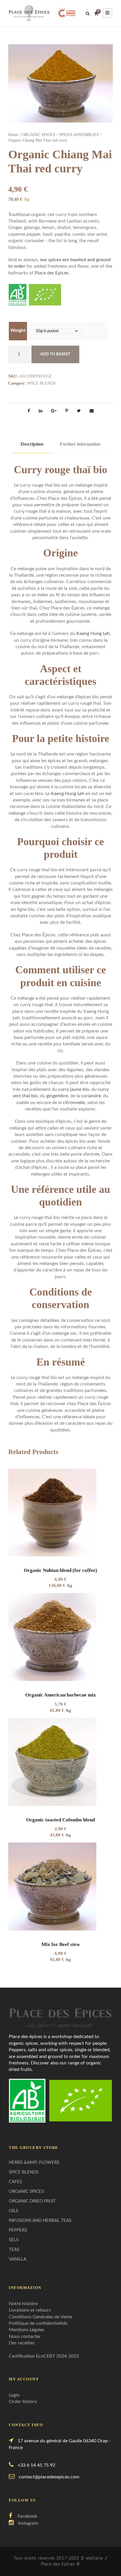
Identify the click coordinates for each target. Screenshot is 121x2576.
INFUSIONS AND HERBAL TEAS (40, 2221)
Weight (18, 330)
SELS (14, 2240)
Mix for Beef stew (61, 1944)
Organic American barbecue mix (61, 1695)
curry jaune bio (74, 1089)
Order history (23, 2402)
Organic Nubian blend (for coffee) (60, 1570)
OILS (14, 2211)
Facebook (27, 2516)
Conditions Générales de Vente (41, 2317)
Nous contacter (25, 2336)
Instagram (28, 2523)
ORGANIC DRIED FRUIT (32, 2201)
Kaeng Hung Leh (93, 634)
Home (13, 135)
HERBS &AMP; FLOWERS (34, 2162)
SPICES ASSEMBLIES (79, 135)
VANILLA (18, 2259)
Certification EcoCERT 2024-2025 (44, 2356)
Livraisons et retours (30, 2310)
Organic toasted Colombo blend (60, 1820)
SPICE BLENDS (41, 383)
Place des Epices (52, 273)
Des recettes (22, 2343)
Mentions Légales (27, 2330)
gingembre (57, 1096)
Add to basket (55, 354)
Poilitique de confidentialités (38, 2323)
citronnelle (74, 1103)
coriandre (91, 1096)
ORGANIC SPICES (38, 135)
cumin (23, 1103)
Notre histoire (23, 2304)
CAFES (15, 2182)
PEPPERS (18, 2230)
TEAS (14, 2250)
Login (14, 2395)
